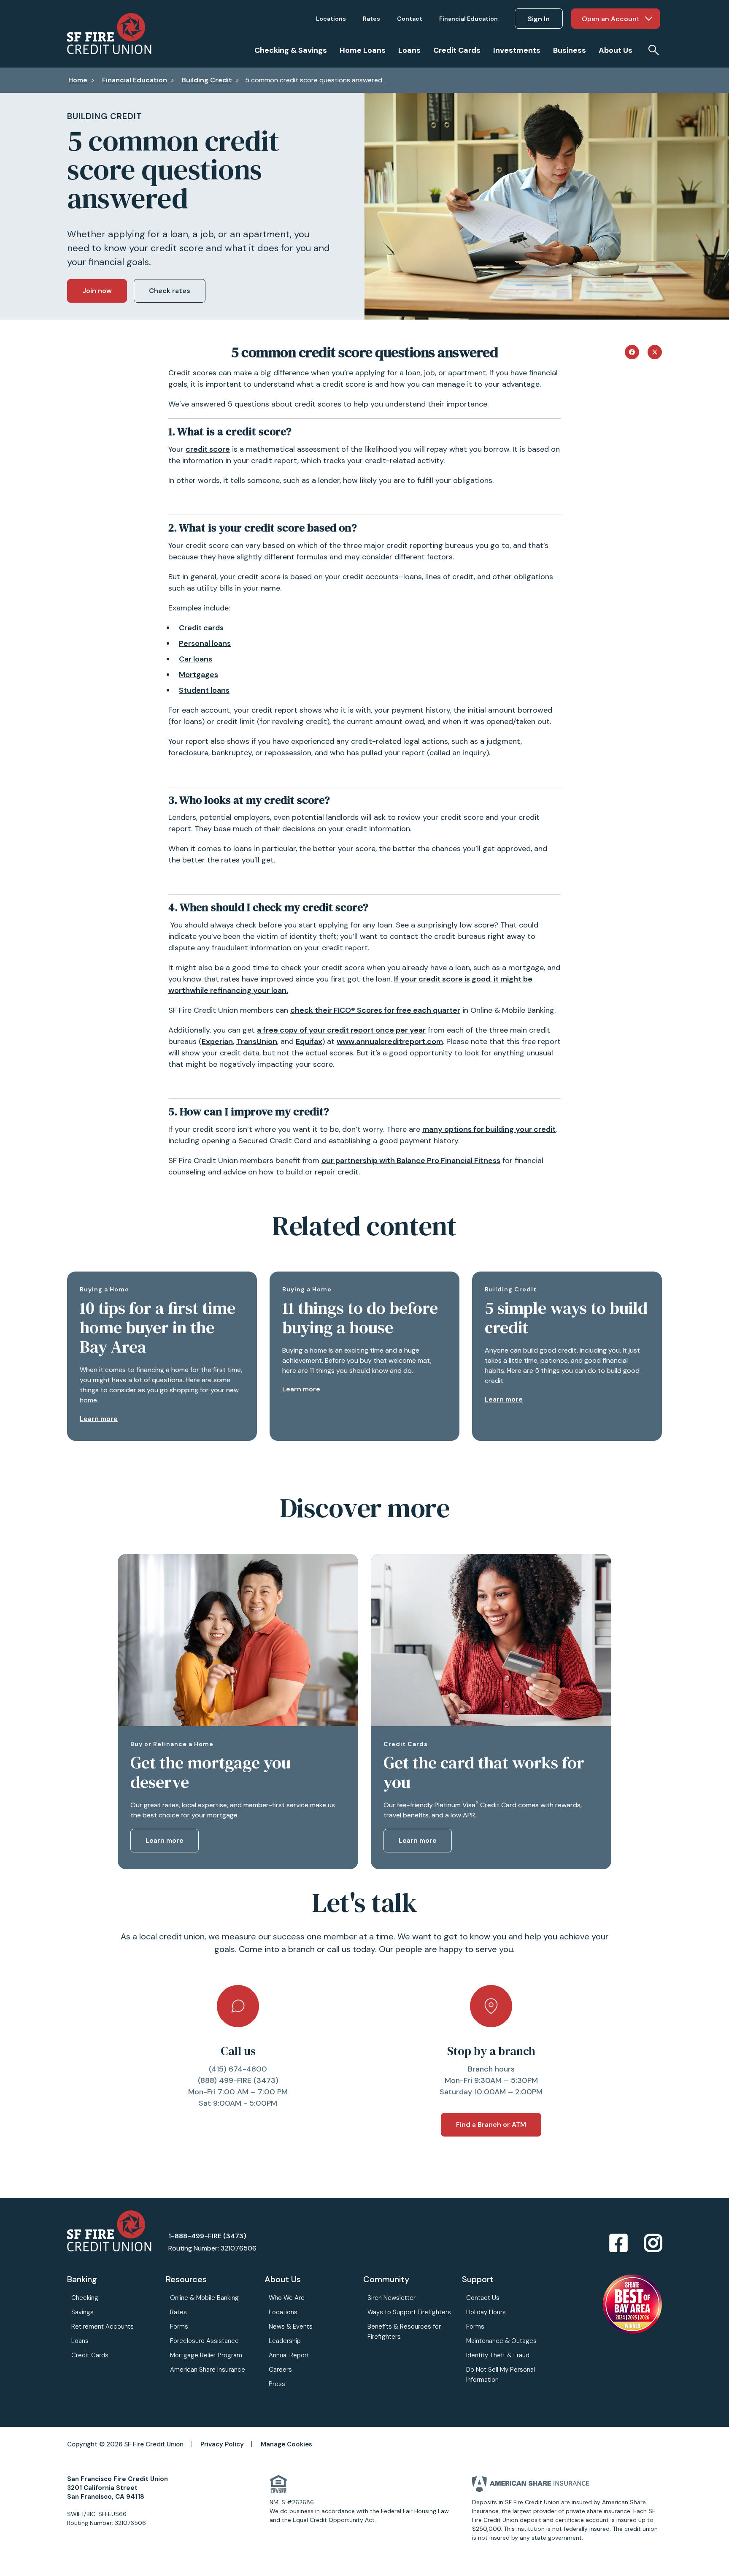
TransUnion (257, 1041)
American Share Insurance (208, 2370)
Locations (283, 2312)
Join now (97, 291)
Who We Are (287, 2298)
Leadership (285, 2341)
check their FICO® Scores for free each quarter (375, 1010)
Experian (217, 1041)
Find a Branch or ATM (491, 2125)
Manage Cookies (286, 2444)
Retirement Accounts (103, 2327)
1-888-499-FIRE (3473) (207, 2236)
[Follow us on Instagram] (653, 2244)
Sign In (539, 19)
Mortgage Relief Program (206, 2355)
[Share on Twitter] (655, 351)
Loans (80, 2341)
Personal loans (205, 643)
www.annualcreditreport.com (390, 1041)
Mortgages (198, 675)
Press (277, 2384)
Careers (280, 2370)
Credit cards (201, 628)
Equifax (309, 1041)
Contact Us (483, 2298)
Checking (85, 2298)
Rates (178, 2312)
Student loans (204, 690)
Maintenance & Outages (501, 2341)
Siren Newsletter (391, 2298)
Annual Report (289, 2355)
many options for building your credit (489, 1129)
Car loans (196, 659)
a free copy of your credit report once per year (341, 1030)
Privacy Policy (222, 2444)
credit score (208, 449)
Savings (82, 2312)
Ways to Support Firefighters (409, 2312)
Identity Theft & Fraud (498, 2355)
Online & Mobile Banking (204, 2298)
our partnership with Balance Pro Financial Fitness (411, 1161)
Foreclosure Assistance (204, 2341)
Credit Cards (90, 2355)
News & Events (291, 2327)
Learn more (99, 1419)
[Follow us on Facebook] (618, 2244)
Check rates (170, 291)
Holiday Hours (486, 2312)
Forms (179, 2327)
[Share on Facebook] (632, 351)
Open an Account (611, 19)
